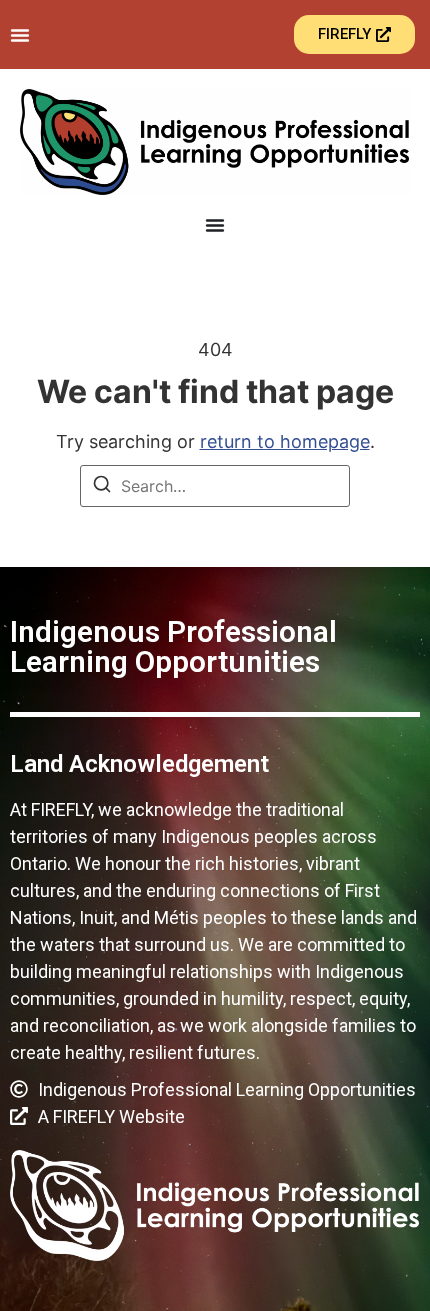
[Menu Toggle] (20, 35)
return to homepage (285, 441)
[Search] (102, 487)
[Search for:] (215, 486)
